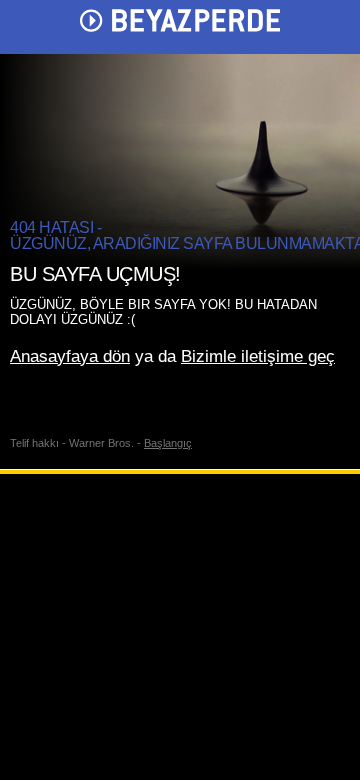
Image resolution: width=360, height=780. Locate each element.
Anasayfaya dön (70, 356)
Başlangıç (168, 443)
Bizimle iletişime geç (258, 356)
